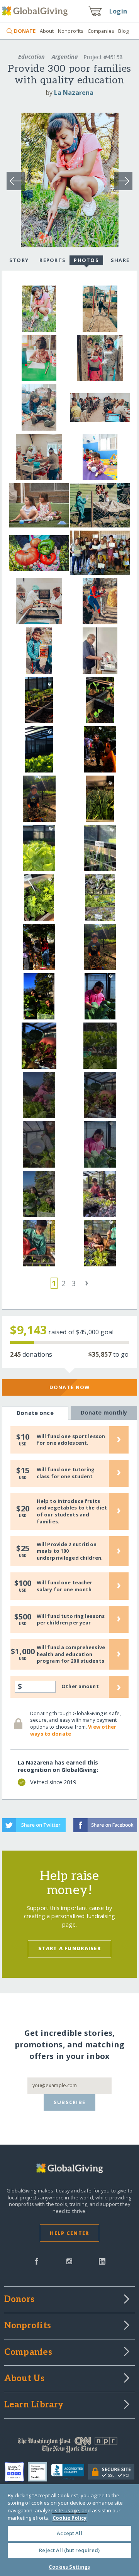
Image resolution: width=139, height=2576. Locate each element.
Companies (101, 31)
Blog (123, 31)
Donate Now (70, 1387)
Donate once (35, 1413)
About (47, 31)
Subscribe (70, 2102)
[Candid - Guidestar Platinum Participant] (39, 2472)
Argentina (65, 57)
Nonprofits (71, 31)
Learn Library (34, 2405)
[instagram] (69, 2260)
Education (31, 57)
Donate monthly (104, 1412)
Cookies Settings (69, 2567)
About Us (25, 2379)
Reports (53, 260)
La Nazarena (74, 93)
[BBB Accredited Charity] (70, 2472)
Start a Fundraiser (69, 1948)
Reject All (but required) (69, 2550)
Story (19, 260)
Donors (19, 2300)
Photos (86, 260)
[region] (69, 2530)
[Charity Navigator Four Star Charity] (16, 2472)
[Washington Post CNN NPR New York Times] (69, 2447)
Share (120, 260)
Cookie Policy (69, 2518)
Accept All (69, 2533)
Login (118, 11)
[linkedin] (102, 2260)
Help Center (69, 2233)
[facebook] (37, 2260)
